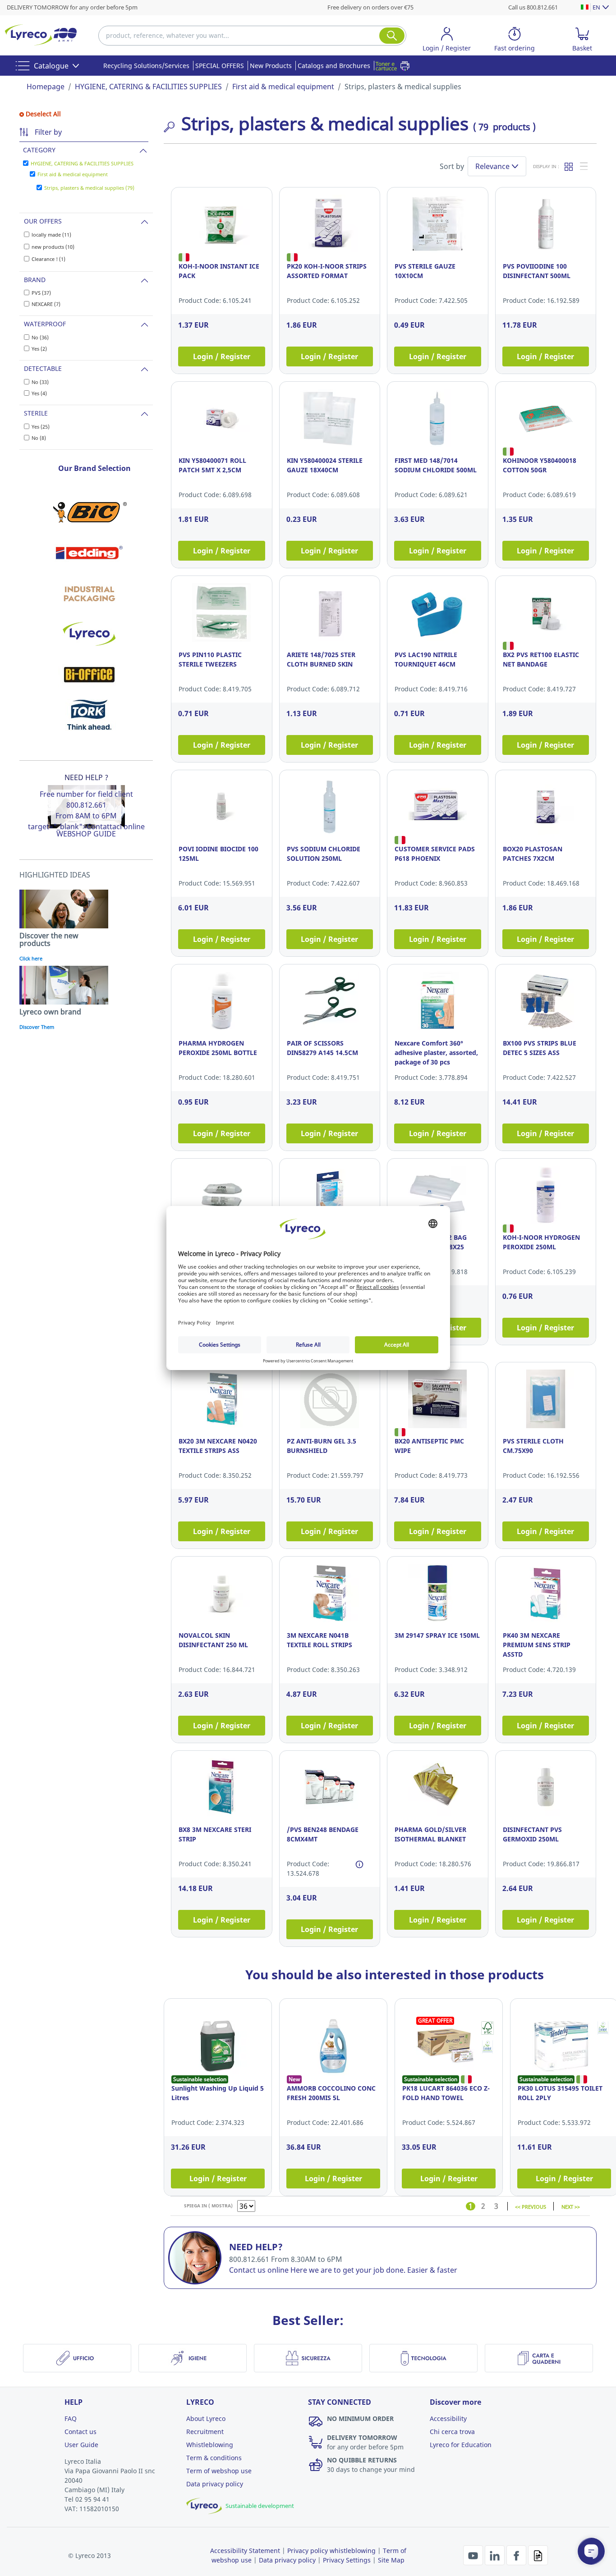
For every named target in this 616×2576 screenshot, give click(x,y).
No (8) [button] (39, 438)
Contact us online (259, 2270)
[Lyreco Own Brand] (89, 634)
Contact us (80, 2432)
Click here (31, 958)
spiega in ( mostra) (208, 2206)
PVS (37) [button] (41, 293)
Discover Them (37, 1027)
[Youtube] (474, 2554)
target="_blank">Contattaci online (86, 827)
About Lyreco (206, 2418)
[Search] (392, 36)
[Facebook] (517, 2554)
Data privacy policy (215, 2484)
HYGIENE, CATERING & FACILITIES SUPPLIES (148, 87)
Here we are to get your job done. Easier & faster (374, 2270)
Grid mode (569, 166)
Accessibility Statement (245, 2551)
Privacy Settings (347, 2560)
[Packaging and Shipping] (89, 593)
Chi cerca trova (452, 2432)
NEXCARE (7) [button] (46, 304)
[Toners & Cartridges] (395, 66)
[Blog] (538, 2554)
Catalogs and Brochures (334, 66)
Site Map (391, 2560)
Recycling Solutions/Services (146, 66)
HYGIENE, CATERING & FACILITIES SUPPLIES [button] (82, 163)
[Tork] (89, 715)
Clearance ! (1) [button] (48, 259)
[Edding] (89, 553)
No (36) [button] (40, 337)
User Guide (81, 2445)
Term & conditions (214, 2458)
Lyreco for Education (461, 2445)
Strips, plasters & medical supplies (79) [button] (89, 188)
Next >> (571, 2206)
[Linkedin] (496, 2554)
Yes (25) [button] (41, 427)
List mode (584, 166)
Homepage (46, 87)
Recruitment (205, 2432)
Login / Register (222, 356)
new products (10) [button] (53, 247)
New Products (271, 66)
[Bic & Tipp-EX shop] (89, 512)
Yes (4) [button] (39, 393)
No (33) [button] (40, 382)
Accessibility (448, 2418)
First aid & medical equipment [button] (73, 174)
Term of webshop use (219, 2471)
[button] (447, 41)
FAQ (71, 2418)
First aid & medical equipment (283, 87)
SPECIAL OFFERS (220, 66)
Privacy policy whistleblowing (331, 2551)
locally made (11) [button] (51, 235)
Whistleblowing (210, 2445)
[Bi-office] (89, 674)
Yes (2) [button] (39, 349)
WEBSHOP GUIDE (86, 834)
